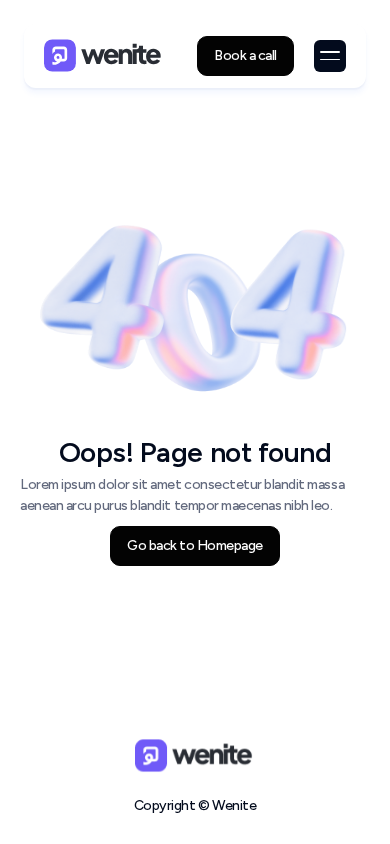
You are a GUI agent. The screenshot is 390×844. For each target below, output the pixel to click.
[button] (330, 56)
